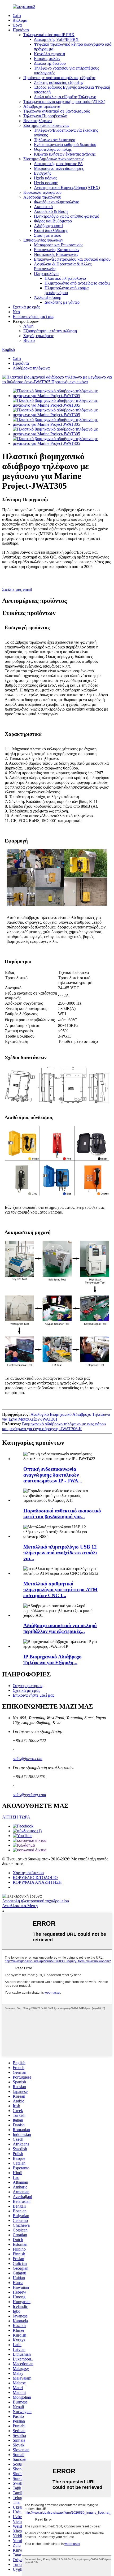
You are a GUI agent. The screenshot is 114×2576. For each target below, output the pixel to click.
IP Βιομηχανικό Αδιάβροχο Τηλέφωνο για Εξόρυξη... (52, 1660)
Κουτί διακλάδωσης (51, 231)
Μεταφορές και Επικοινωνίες (58, 245)
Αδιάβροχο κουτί (48, 226)
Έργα (17, 25)
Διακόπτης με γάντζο (62, 302)
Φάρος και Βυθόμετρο (53, 221)
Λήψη (28, 326)
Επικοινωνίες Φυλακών (43, 240)
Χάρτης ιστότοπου (28, 1873)
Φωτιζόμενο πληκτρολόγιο (57, 202)
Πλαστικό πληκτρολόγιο (65, 278)
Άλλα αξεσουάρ (48, 297)
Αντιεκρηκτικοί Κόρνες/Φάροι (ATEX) (67, 188)
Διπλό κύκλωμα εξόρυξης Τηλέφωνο (65, 97)
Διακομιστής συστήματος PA (58, 164)
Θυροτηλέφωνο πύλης (53, 149)
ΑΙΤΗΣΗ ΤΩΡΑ (16, 1817)
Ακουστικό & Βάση (51, 211)
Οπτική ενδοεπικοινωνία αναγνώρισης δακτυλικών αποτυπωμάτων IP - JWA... (53, 1475)
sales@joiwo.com (28, 1759)
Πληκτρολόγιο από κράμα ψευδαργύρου (67, 290)
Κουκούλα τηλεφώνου (42, 192)
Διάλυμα (20, 20)
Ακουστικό (43, 207)
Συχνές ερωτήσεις (38, 336)
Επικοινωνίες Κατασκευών (57, 250)
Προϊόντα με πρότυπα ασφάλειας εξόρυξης (59, 78)
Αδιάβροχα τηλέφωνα (42, 106)
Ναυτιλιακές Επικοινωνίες (56, 254)
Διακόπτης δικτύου (50, 63)
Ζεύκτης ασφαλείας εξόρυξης (59, 82)
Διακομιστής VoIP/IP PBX (56, 39)
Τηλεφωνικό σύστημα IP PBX (49, 35)
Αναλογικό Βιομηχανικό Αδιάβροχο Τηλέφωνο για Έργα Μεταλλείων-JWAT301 (56, 1417)
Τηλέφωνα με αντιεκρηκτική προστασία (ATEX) (64, 102)
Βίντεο (29, 340)
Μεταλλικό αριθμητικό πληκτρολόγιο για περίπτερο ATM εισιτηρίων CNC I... (60, 1590)
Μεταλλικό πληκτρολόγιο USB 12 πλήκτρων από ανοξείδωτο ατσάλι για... (60, 1553)
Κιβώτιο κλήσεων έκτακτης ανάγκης (65, 154)
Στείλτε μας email (17, 589)
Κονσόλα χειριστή (49, 54)
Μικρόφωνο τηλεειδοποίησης (59, 168)
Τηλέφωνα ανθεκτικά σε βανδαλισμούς (56, 111)
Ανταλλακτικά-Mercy (20, 1906)
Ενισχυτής (43, 173)
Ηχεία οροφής (46, 183)
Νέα (16, 312)
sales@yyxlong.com (29, 1795)
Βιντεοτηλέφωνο (38, 121)
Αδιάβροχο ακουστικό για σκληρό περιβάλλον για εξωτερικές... (60, 1628)
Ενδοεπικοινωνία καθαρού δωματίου (65, 145)
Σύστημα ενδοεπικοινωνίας (46, 125)
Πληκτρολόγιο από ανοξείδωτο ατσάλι (77, 283)
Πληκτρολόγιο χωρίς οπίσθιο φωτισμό (67, 216)
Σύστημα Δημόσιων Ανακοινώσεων (53, 159)
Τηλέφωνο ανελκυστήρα (55, 140)
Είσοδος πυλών (47, 59)
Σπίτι (17, 16)
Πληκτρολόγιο (46, 274)
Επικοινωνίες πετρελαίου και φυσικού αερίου (72, 259)
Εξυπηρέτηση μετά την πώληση (50, 331)
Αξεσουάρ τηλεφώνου (42, 197)
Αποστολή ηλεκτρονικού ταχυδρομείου (36, 1901)
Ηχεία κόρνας (45, 178)
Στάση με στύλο (48, 235)
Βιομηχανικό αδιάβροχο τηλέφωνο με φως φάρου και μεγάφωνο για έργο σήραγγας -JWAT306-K (54, 1426)
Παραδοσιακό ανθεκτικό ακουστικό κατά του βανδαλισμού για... (62, 1514)
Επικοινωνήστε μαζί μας (33, 317)
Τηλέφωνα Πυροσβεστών (45, 116)
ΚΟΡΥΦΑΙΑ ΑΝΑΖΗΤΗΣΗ (37, 1882)
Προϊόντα (21, 30)
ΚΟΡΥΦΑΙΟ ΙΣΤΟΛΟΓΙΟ (35, 1878)
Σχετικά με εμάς (26, 307)
